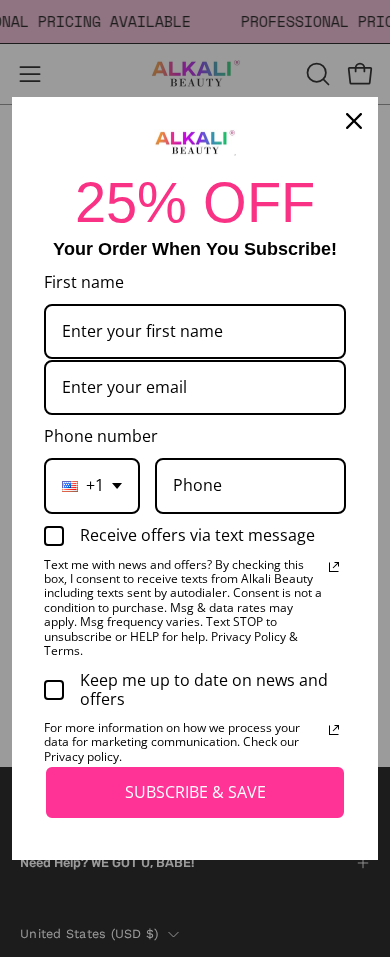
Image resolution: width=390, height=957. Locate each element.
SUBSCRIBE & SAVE (195, 792)
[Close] (354, 121)
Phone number (101, 436)
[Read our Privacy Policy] (334, 567)
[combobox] (92, 485)
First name (84, 282)
